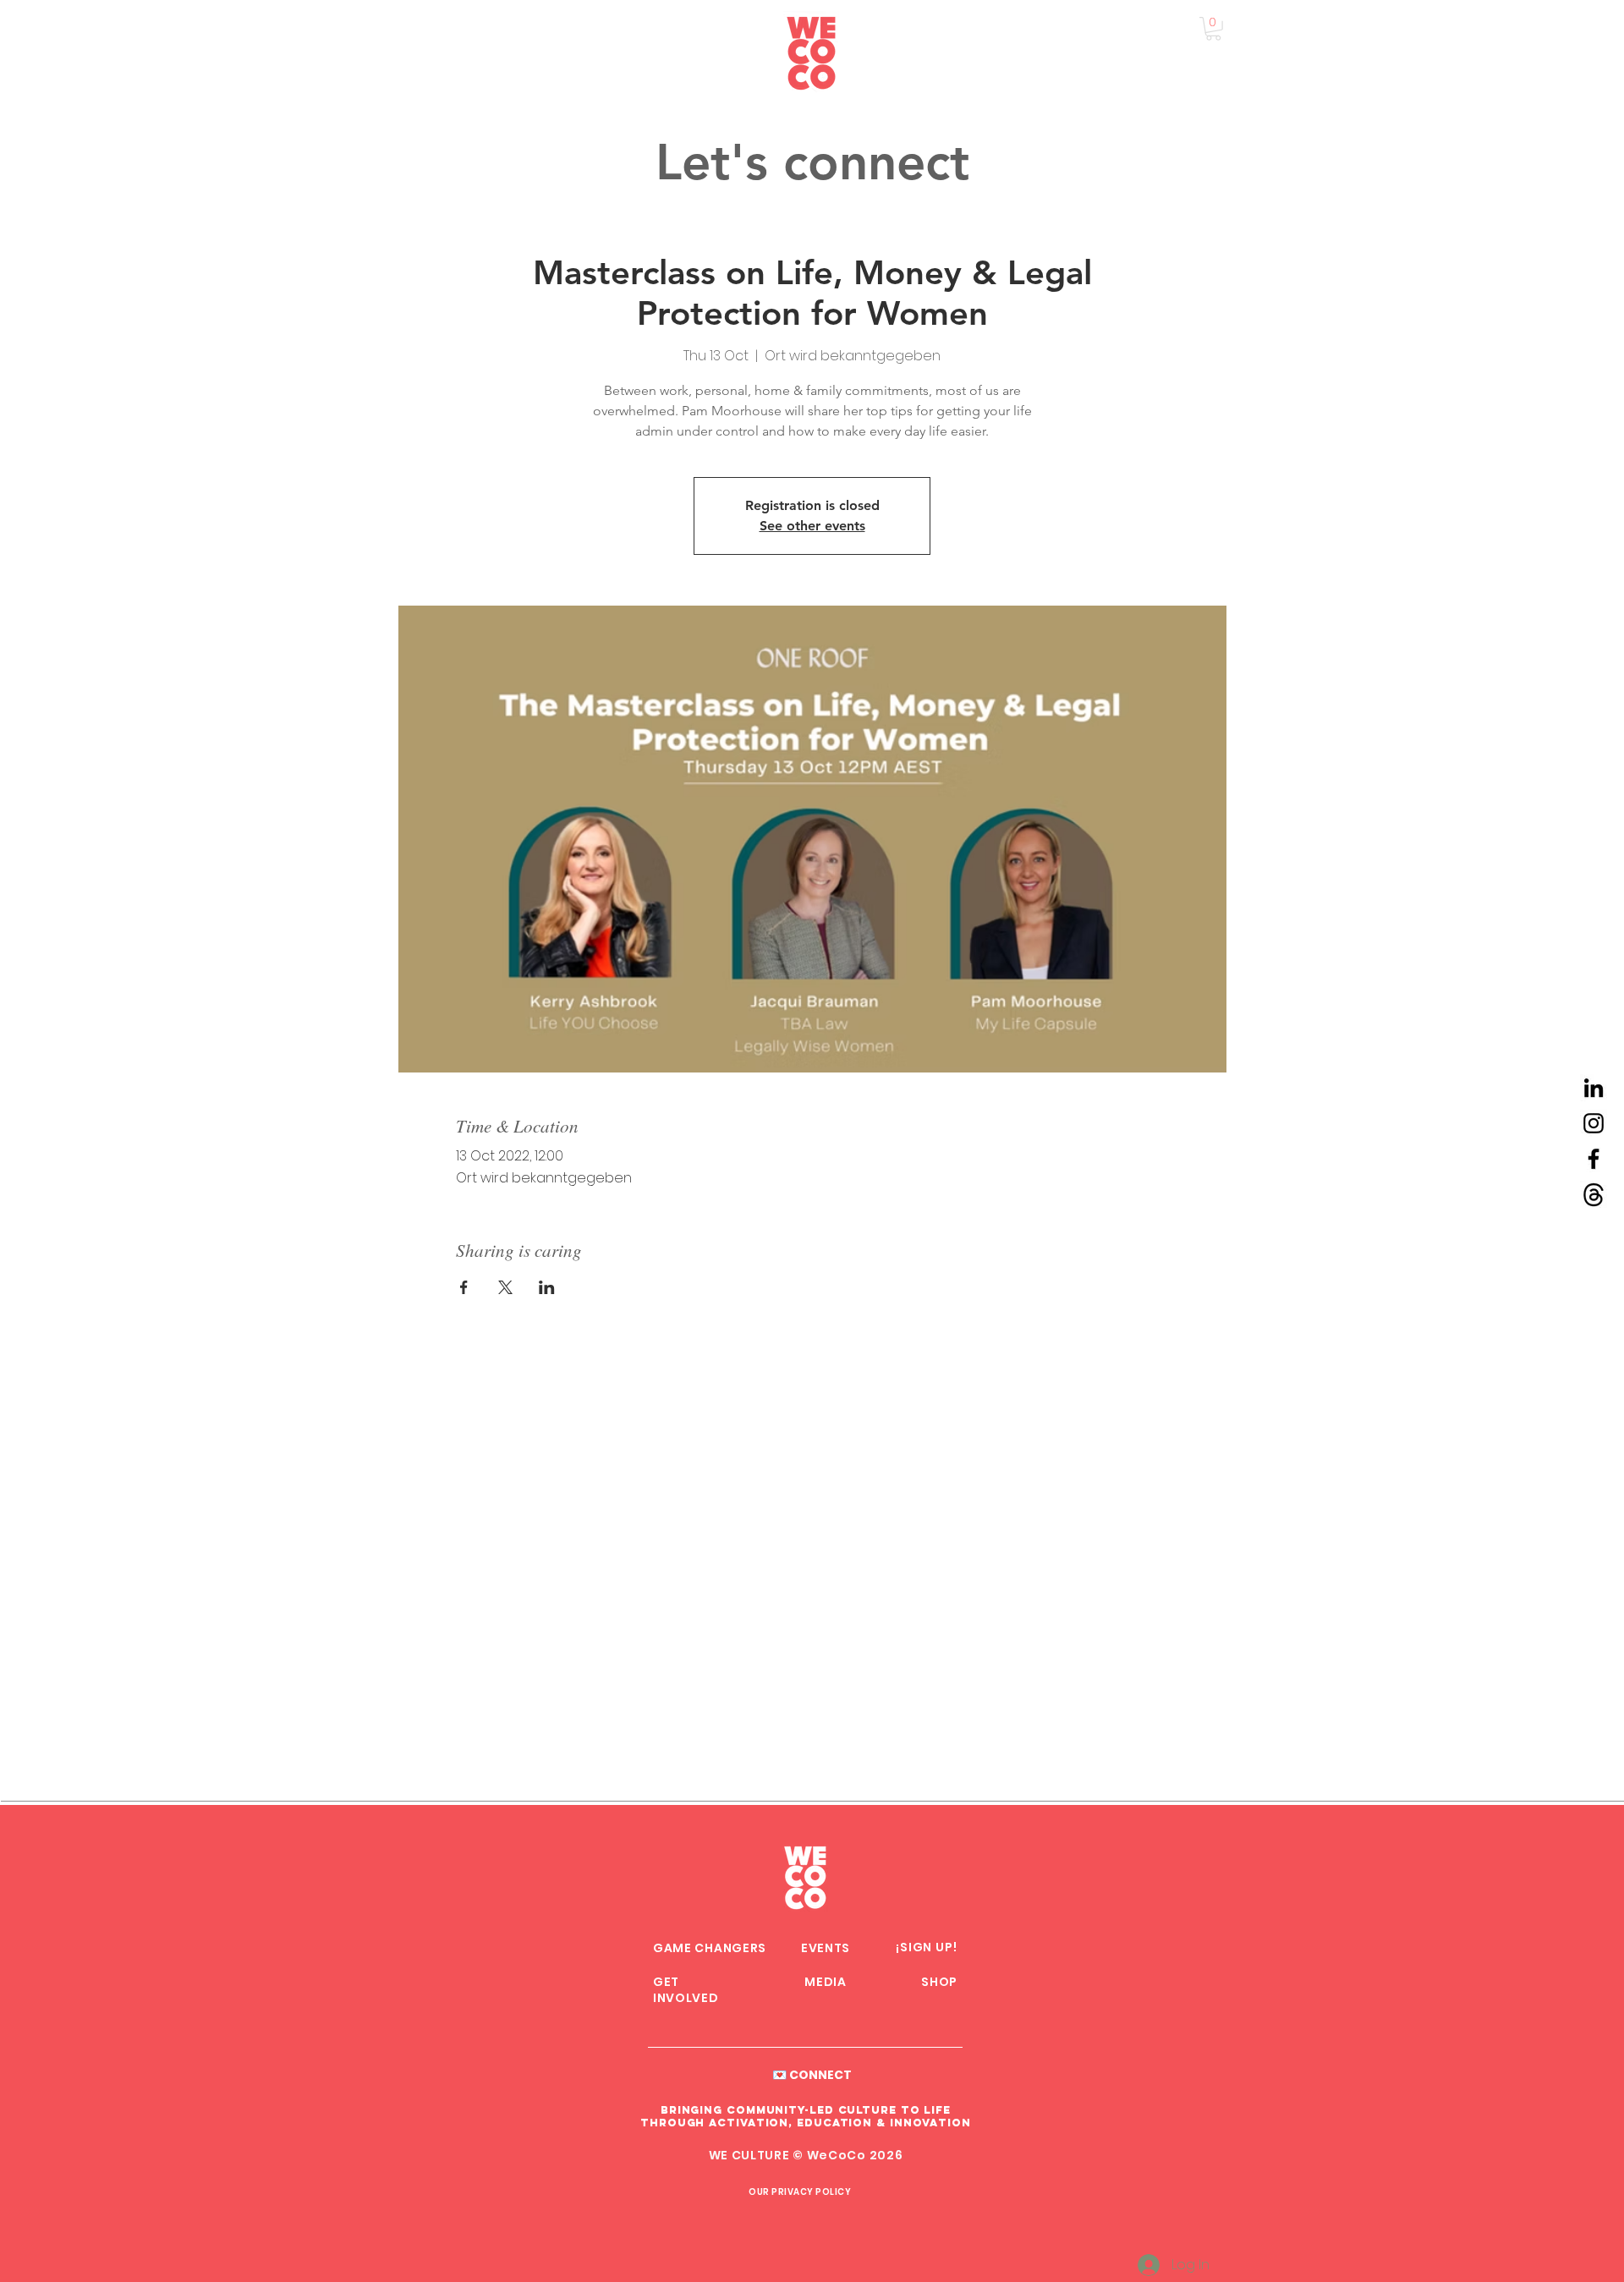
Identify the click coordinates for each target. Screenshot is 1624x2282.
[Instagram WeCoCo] (1594, 1123)
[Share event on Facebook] (464, 1287)
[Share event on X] (505, 1287)
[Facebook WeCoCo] (1594, 1159)
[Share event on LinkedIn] (547, 1287)
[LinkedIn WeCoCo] (1594, 1088)
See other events (812, 526)
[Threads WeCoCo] (1594, 1194)
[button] (1213, 29)
